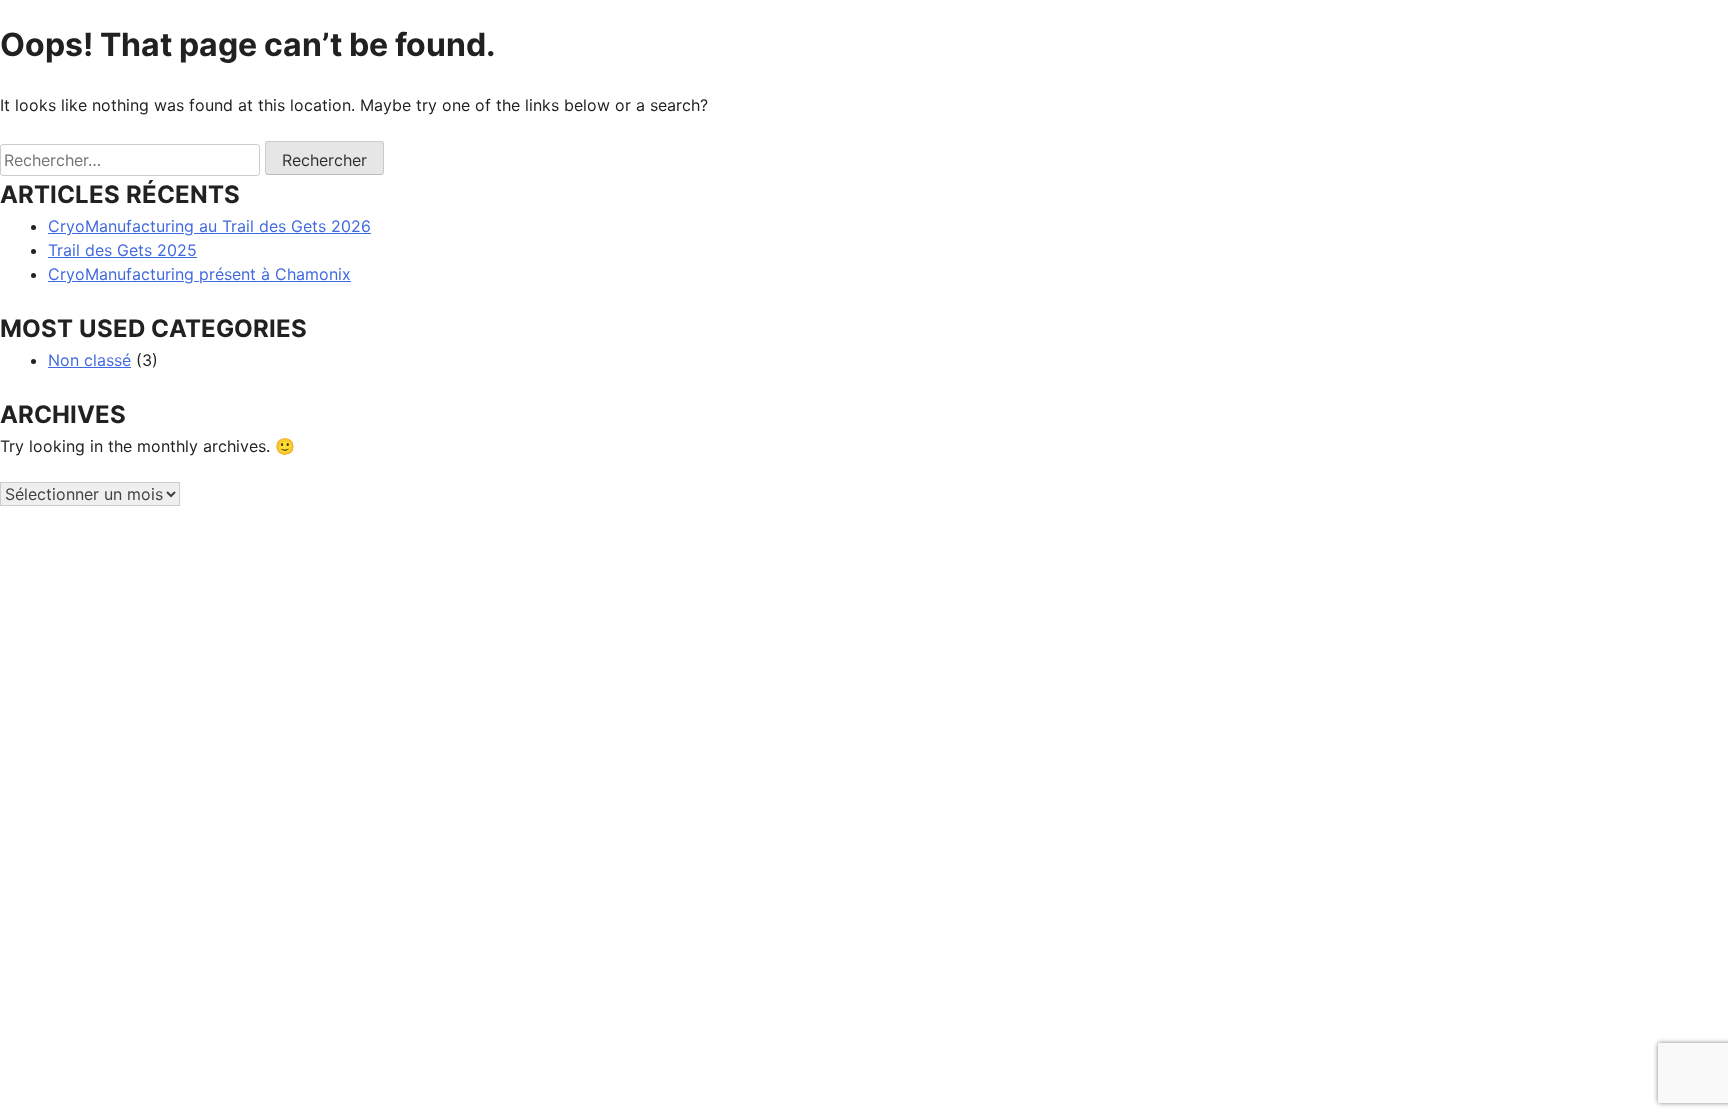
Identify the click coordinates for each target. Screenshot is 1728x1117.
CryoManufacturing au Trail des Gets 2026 (209, 226)
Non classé (89, 360)
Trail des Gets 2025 (122, 250)
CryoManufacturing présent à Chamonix (199, 274)
